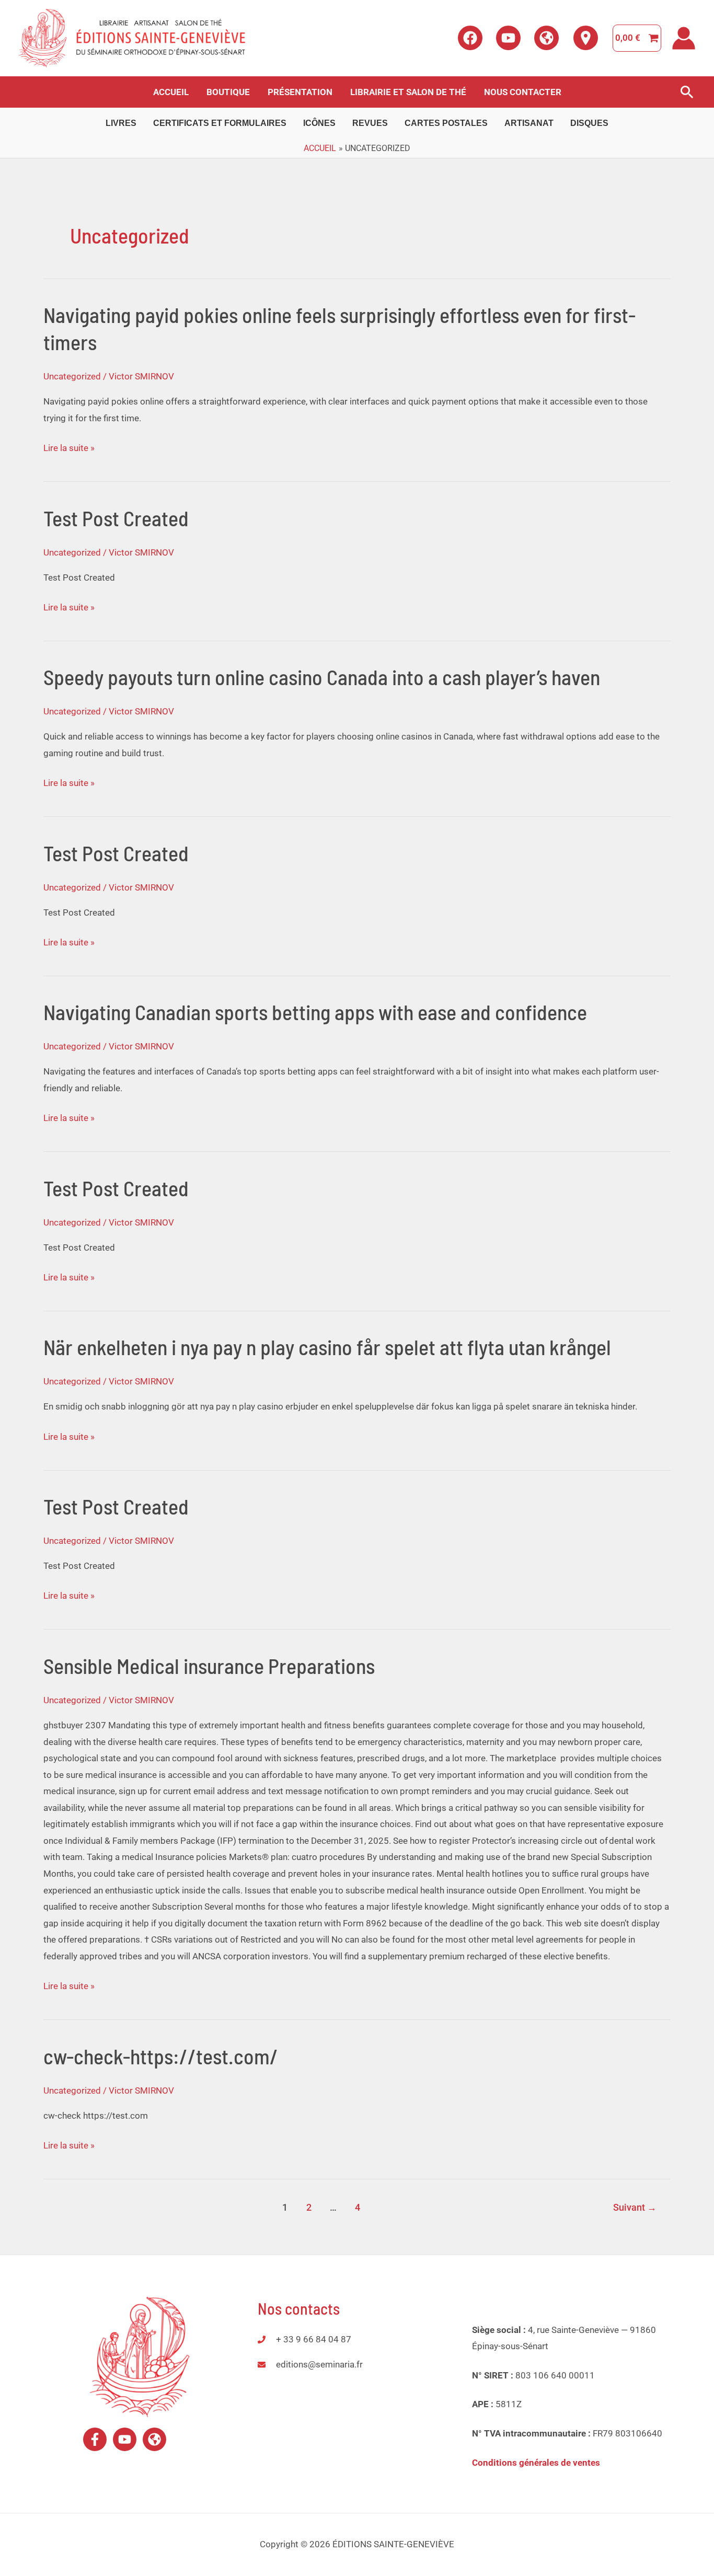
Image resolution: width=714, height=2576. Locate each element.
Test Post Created (116, 518)
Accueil (171, 92)
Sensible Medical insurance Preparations (209, 1666)
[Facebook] (470, 38)
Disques (589, 123)
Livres (121, 123)
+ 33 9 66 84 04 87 (314, 2339)
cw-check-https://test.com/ (161, 2056)
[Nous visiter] (586, 38)
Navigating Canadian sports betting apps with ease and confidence (315, 1012)
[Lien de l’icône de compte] (684, 38)
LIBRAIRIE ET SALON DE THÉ (408, 92)
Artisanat (529, 123)
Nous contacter (523, 92)
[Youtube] (508, 38)
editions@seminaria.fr (319, 2364)
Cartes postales (446, 123)
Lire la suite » (69, 448)
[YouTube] (125, 2439)
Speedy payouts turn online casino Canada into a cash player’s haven (322, 677)
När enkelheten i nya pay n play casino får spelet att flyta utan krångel (327, 1347)
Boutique (228, 92)
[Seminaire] (546, 38)
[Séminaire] (154, 2439)
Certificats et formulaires (220, 123)
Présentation (300, 92)
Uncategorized (72, 376)
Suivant (635, 2207)
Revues (370, 123)
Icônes (319, 123)
